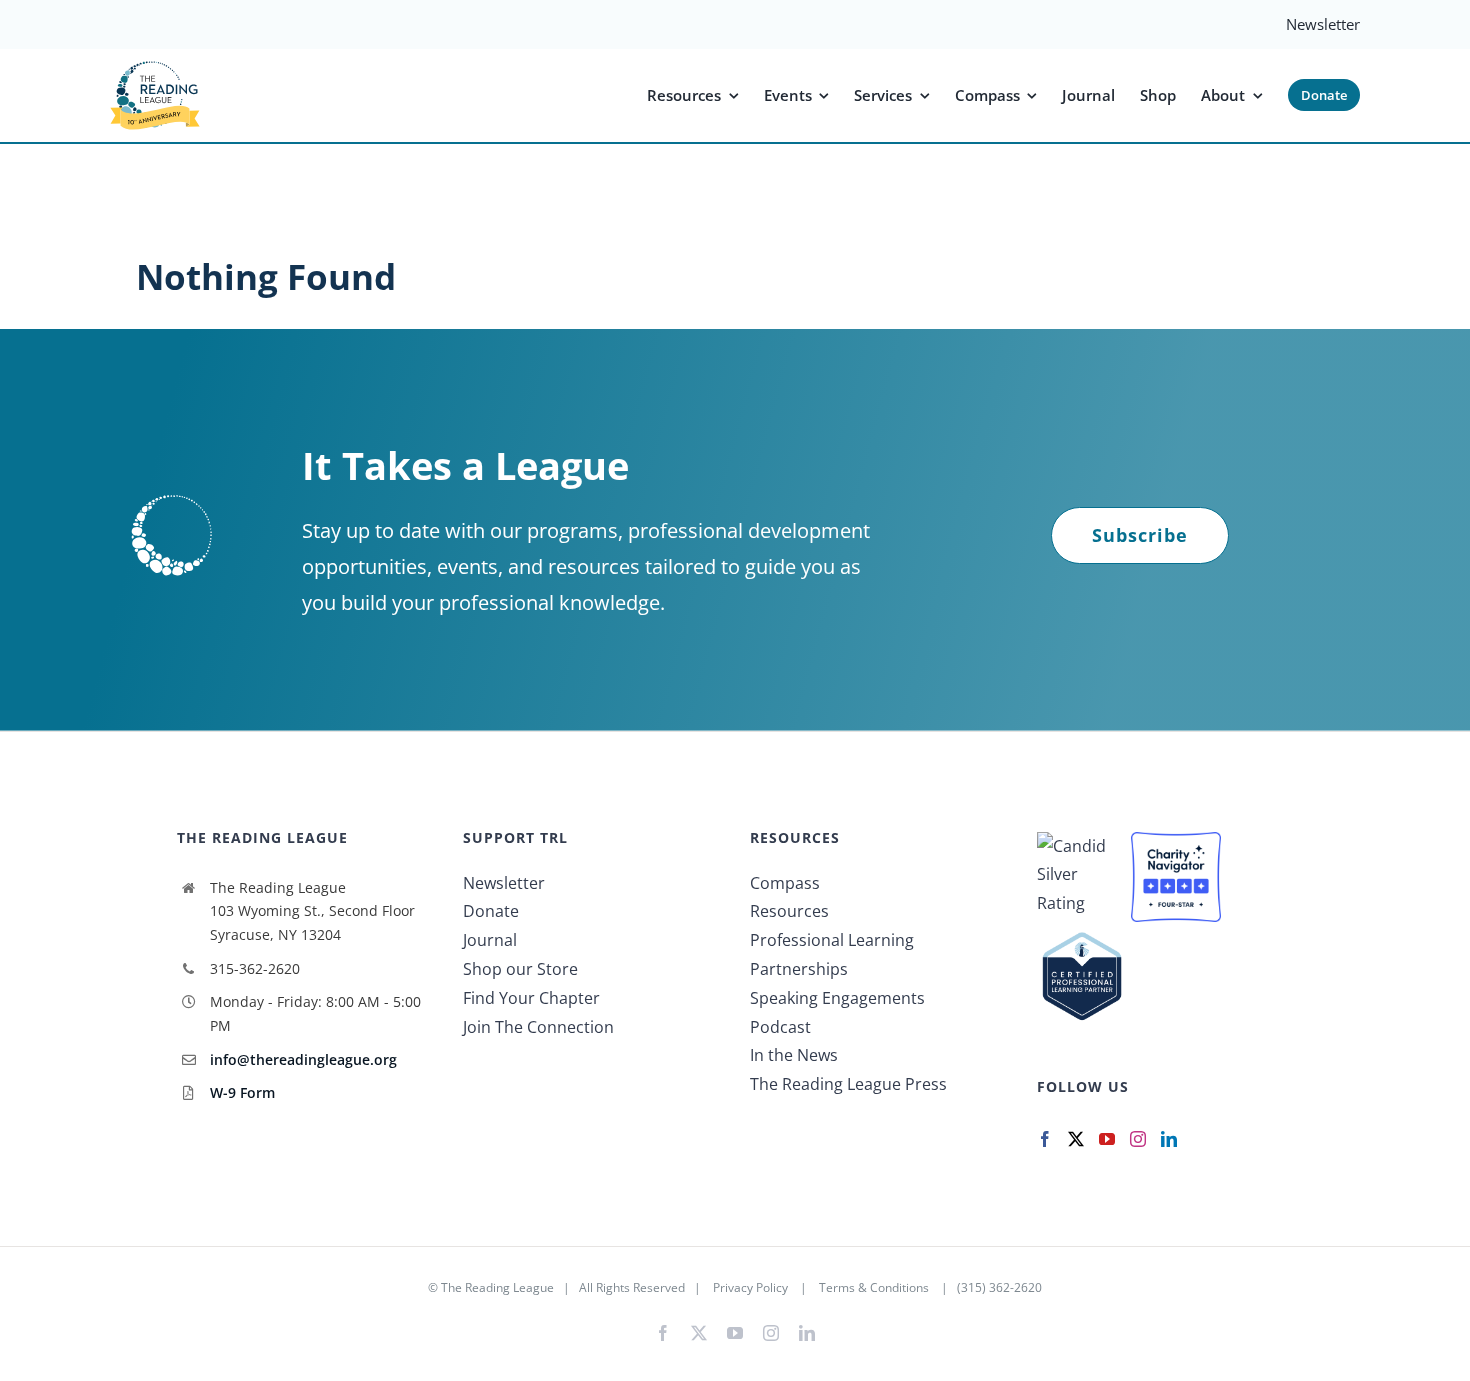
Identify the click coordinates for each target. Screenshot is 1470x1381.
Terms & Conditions (874, 1287)
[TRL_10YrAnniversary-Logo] (155, 67)
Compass (785, 883)
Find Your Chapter (531, 998)
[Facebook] (1045, 1139)
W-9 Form (242, 1092)
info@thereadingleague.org (303, 1059)
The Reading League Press (848, 1084)
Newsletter (504, 883)
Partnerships (799, 969)
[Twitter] (1076, 1139)
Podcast (780, 1027)
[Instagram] (1138, 1139)
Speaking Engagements (837, 998)
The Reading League (497, 1287)
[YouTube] (1107, 1139)
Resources (789, 911)
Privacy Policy (750, 1287)
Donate (491, 911)
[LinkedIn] (1169, 1139)
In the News (794, 1055)
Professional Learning (832, 940)
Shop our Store (520, 969)
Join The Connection (538, 1027)
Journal (490, 940)
